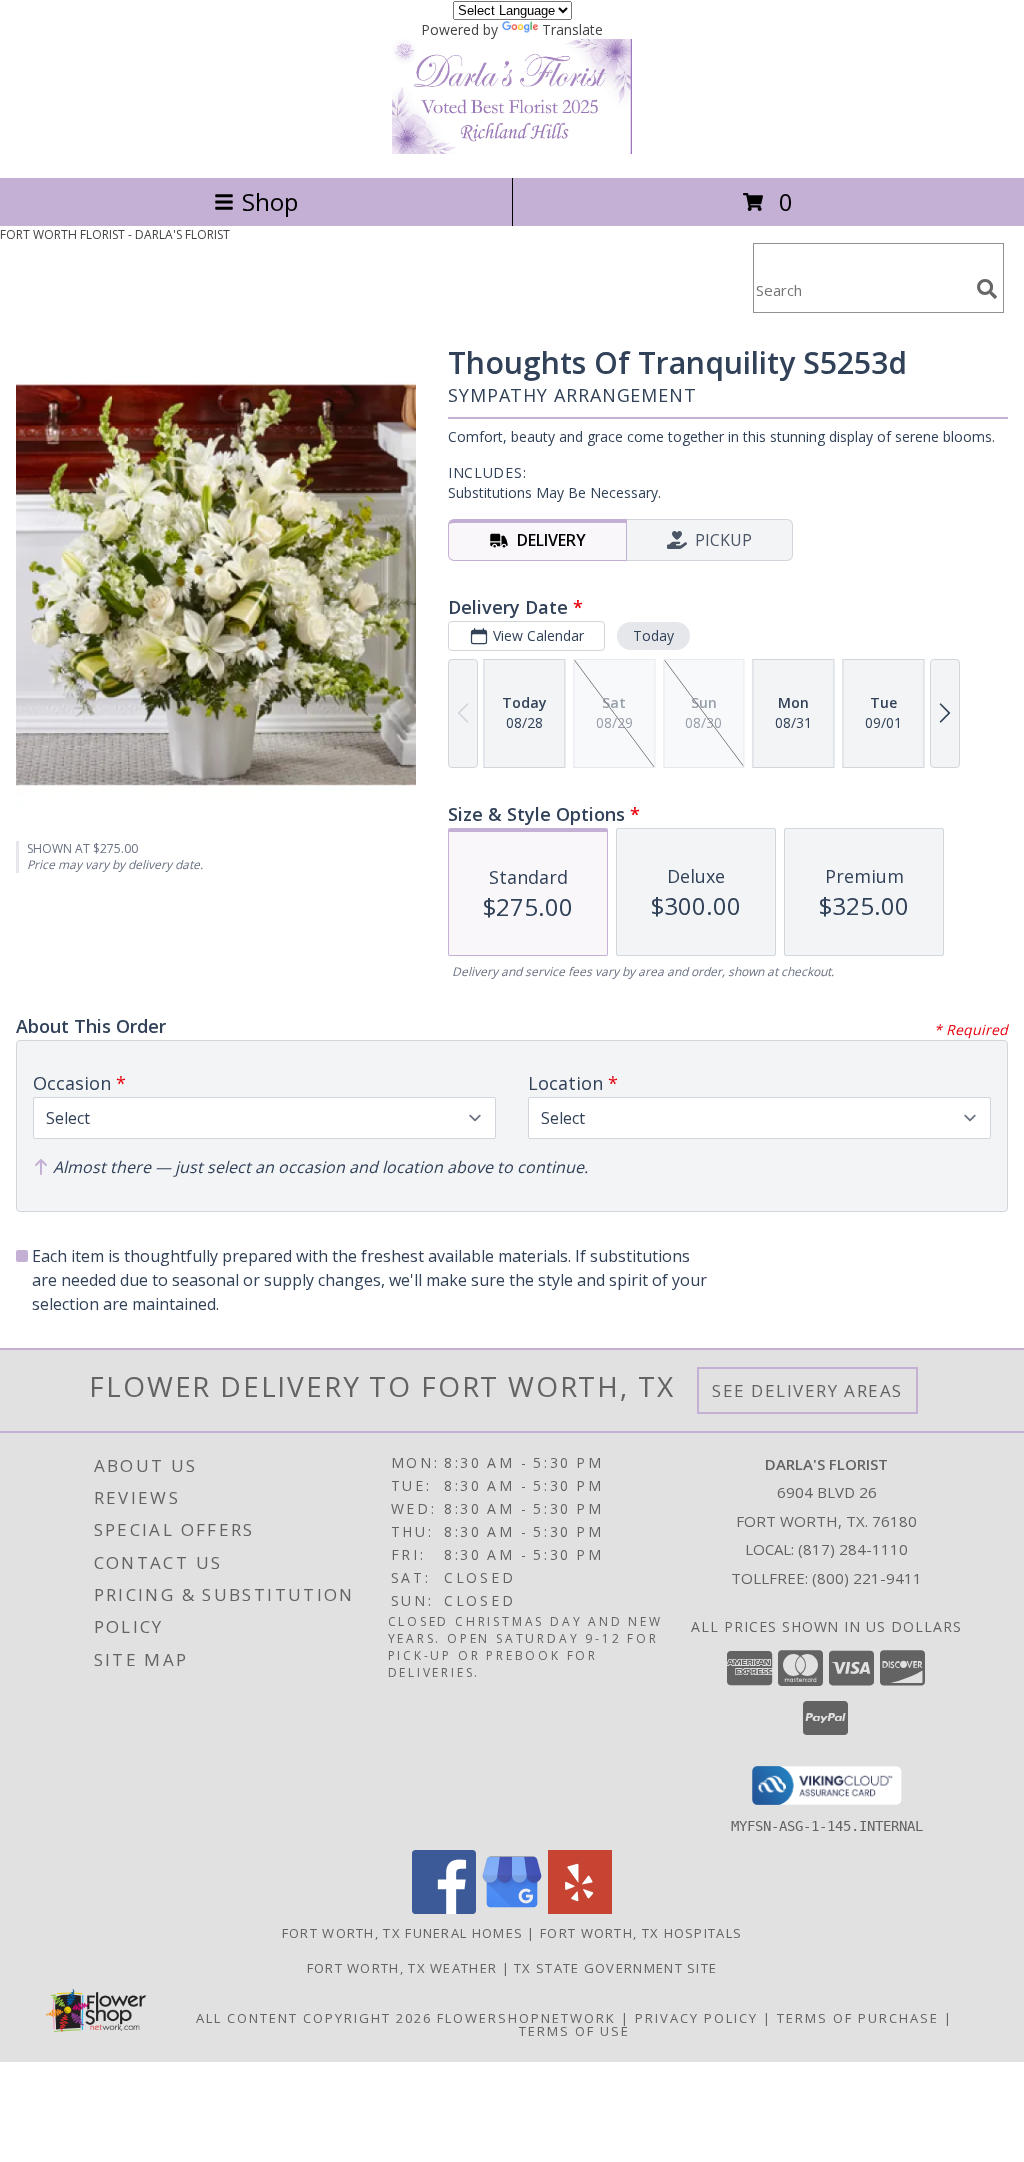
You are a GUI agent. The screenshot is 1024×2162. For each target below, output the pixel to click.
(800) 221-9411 (867, 1578)
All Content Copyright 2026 (314, 2018)
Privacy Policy (696, 2018)
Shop (270, 201)
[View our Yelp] (580, 1908)
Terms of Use (574, 2031)
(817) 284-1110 (853, 1549)
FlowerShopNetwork (526, 2018)
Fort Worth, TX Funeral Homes (402, 1933)
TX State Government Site (615, 1968)
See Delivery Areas (807, 1390)
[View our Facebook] (444, 1908)
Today (653, 635)
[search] (987, 289)
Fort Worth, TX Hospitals (641, 1933)
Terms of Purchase (858, 2018)
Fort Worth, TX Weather (402, 1968)
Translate (572, 29)
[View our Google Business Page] (512, 1908)
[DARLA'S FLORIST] (512, 148)
